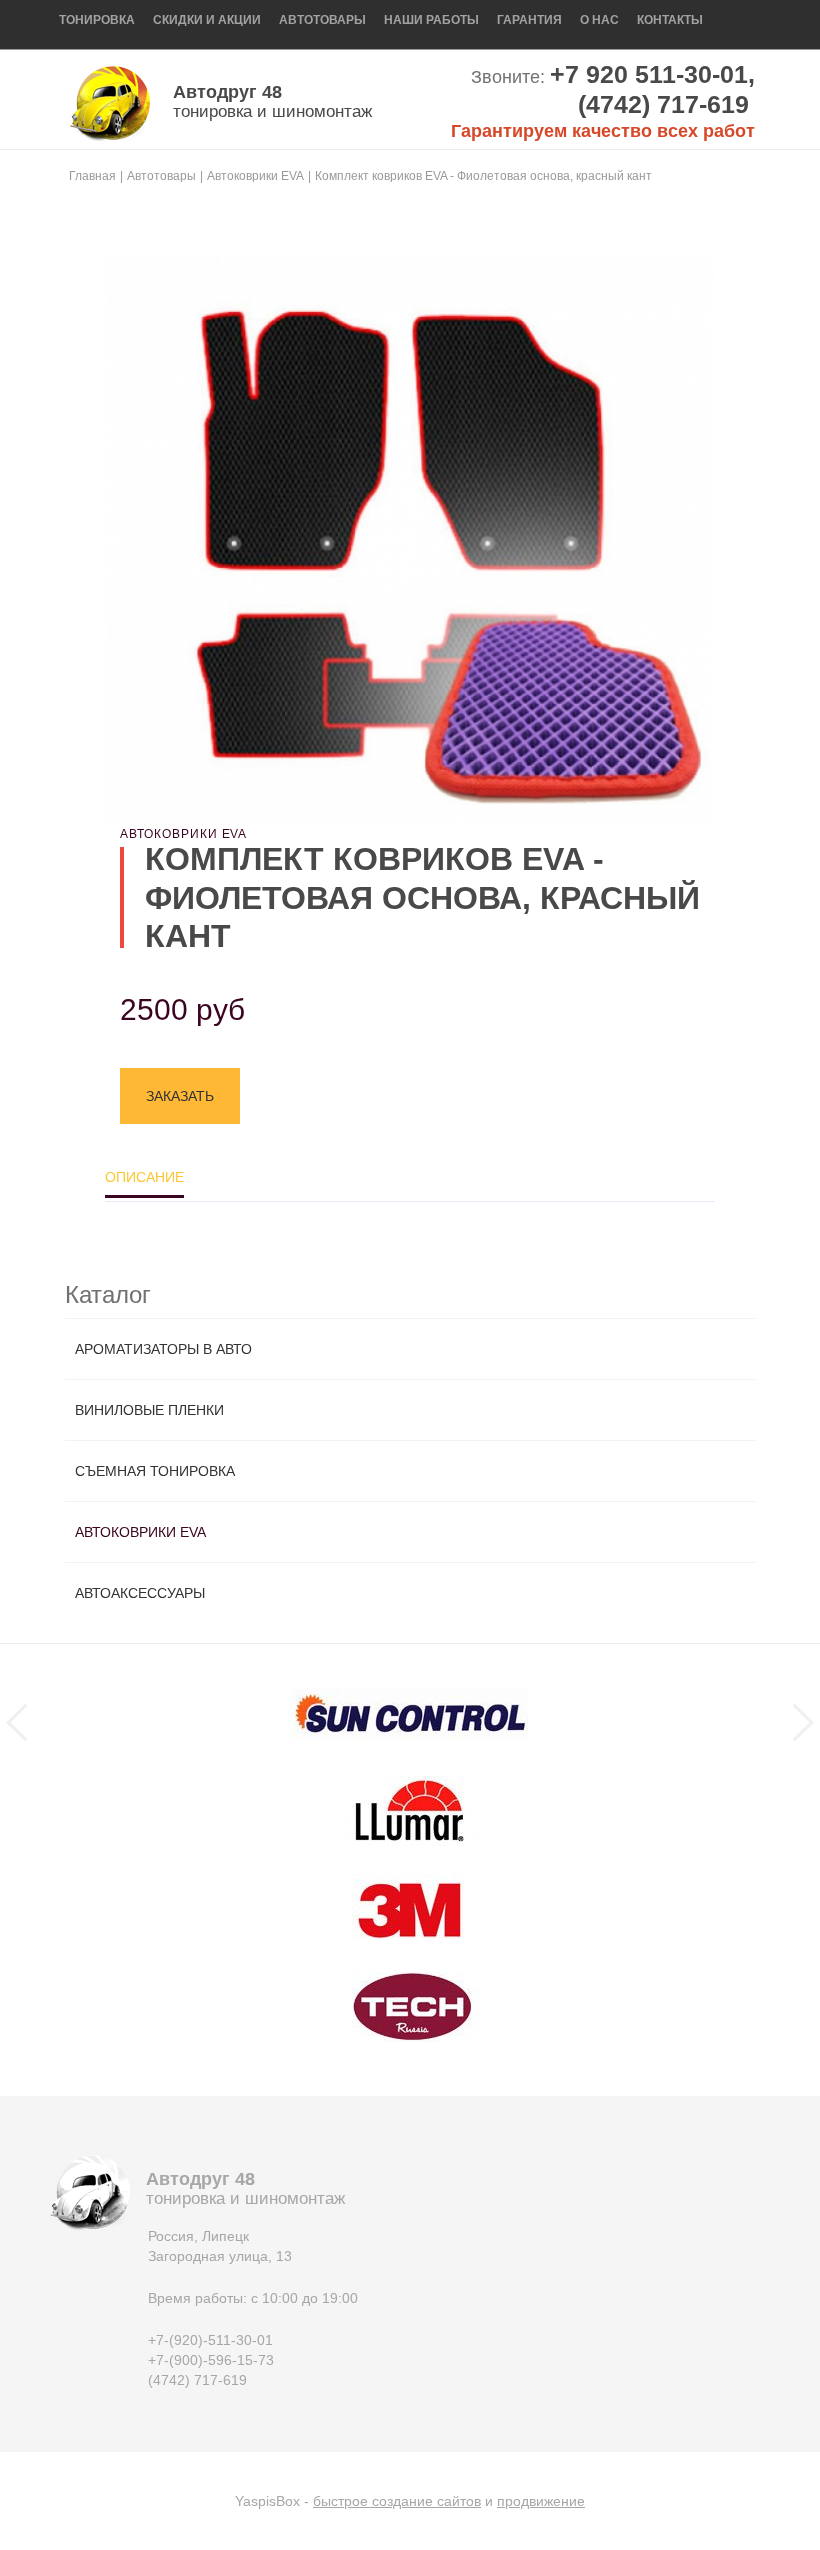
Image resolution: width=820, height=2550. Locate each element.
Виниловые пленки (149, 1410)
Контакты (670, 20)
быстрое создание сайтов (397, 2501)
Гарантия (529, 20)
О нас (599, 20)
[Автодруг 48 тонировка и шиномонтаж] (110, 103)
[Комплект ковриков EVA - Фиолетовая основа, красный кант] (410, 541)
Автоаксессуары (140, 1593)
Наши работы (431, 20)
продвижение (541, 2501)
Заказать (180, 1096)
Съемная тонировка (155, 1471)
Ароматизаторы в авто (163, 1349)
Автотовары (322, 20)
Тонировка (97, 20)
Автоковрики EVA (140, 1532)
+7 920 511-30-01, (652, 74)
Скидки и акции (207, 20)
